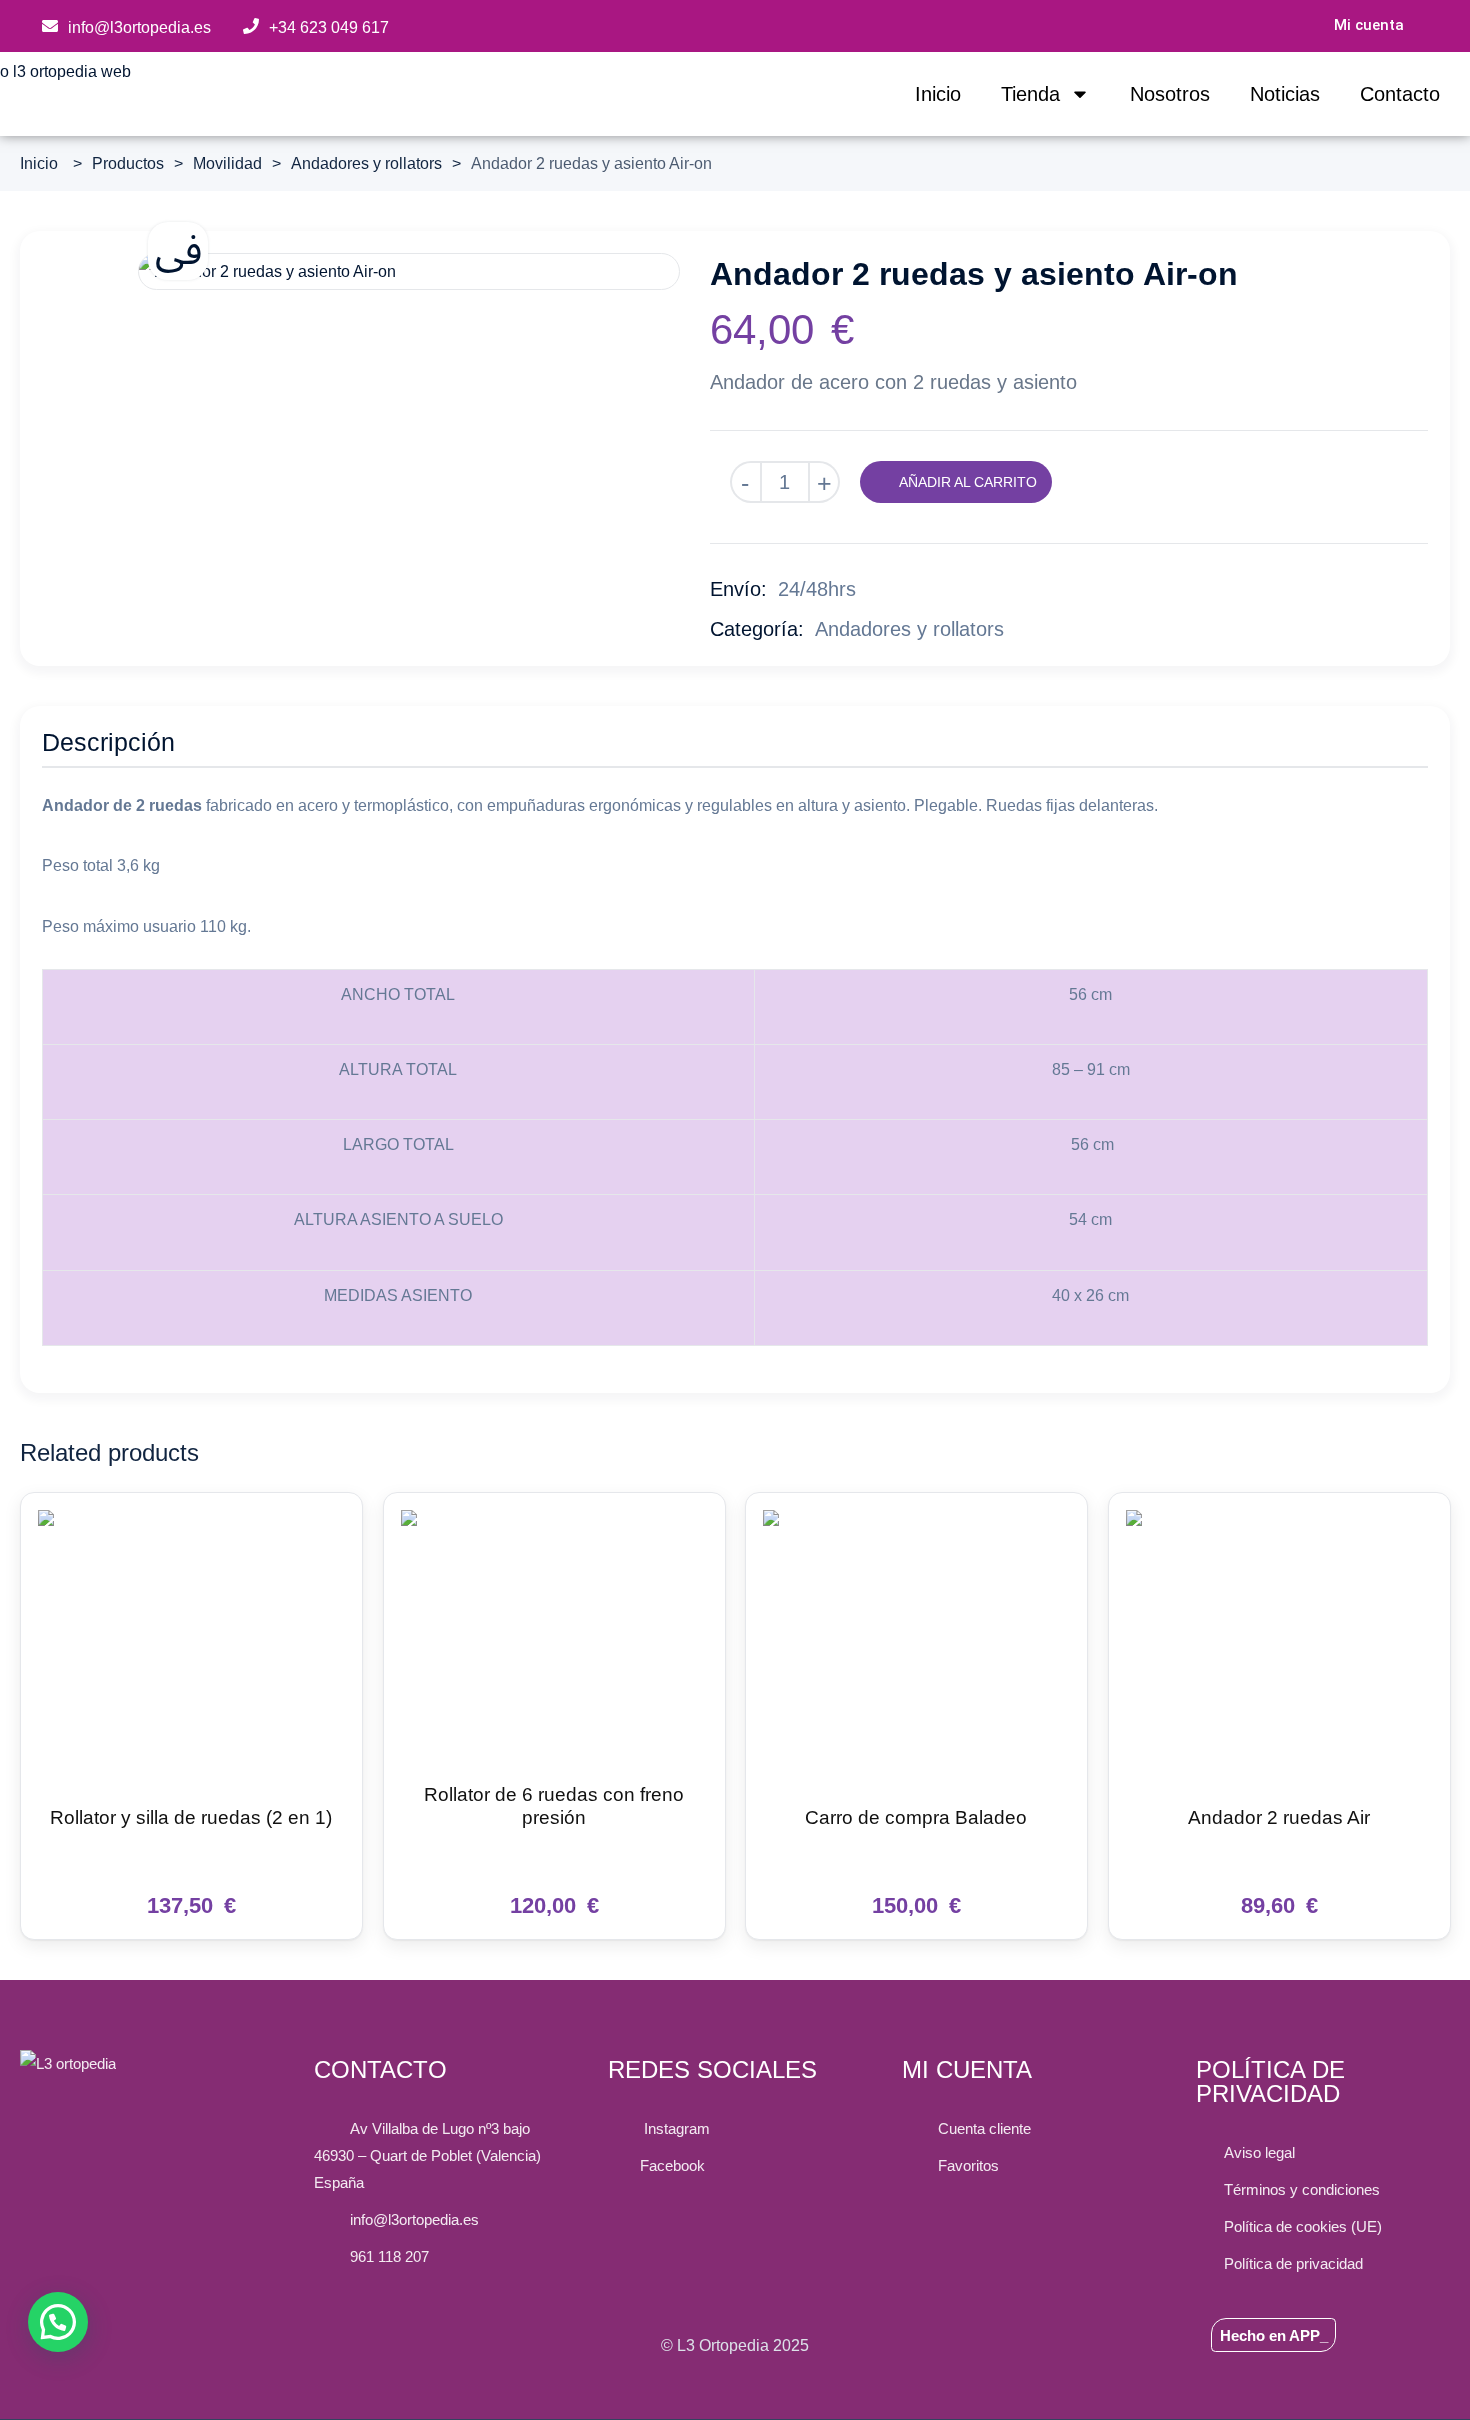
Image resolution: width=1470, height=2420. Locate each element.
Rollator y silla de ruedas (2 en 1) (191, 1818)
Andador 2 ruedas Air (1279, 1818)
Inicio (938, 94)
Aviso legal (1259, 2152)
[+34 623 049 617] (251, 26)
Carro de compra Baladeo (916, 1818)
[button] (58, 2322)
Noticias (1285, 94)
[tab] (108, 745)
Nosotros (1170, 94)
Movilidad (227, 163)
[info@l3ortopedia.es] (50, 26)
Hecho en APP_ (1274, 2335)
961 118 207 (385, 2256)
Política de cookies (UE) (1303, 2226)
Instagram (673, 2128)
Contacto (1400, 94)
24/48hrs (817, 589)
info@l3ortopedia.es (139, 27)
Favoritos (964, 2165)
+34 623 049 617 (329, 27)
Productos (128, 163)
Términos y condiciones (1302, 2189)
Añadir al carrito (968, 482)
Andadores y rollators (366, 163)
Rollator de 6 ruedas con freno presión (554, 1806)
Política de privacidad (1293, 2263)
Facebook (672, 2165)
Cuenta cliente (980, 2128)
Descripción (108, 742)
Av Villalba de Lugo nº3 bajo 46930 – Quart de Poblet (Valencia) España (427, 2155)
